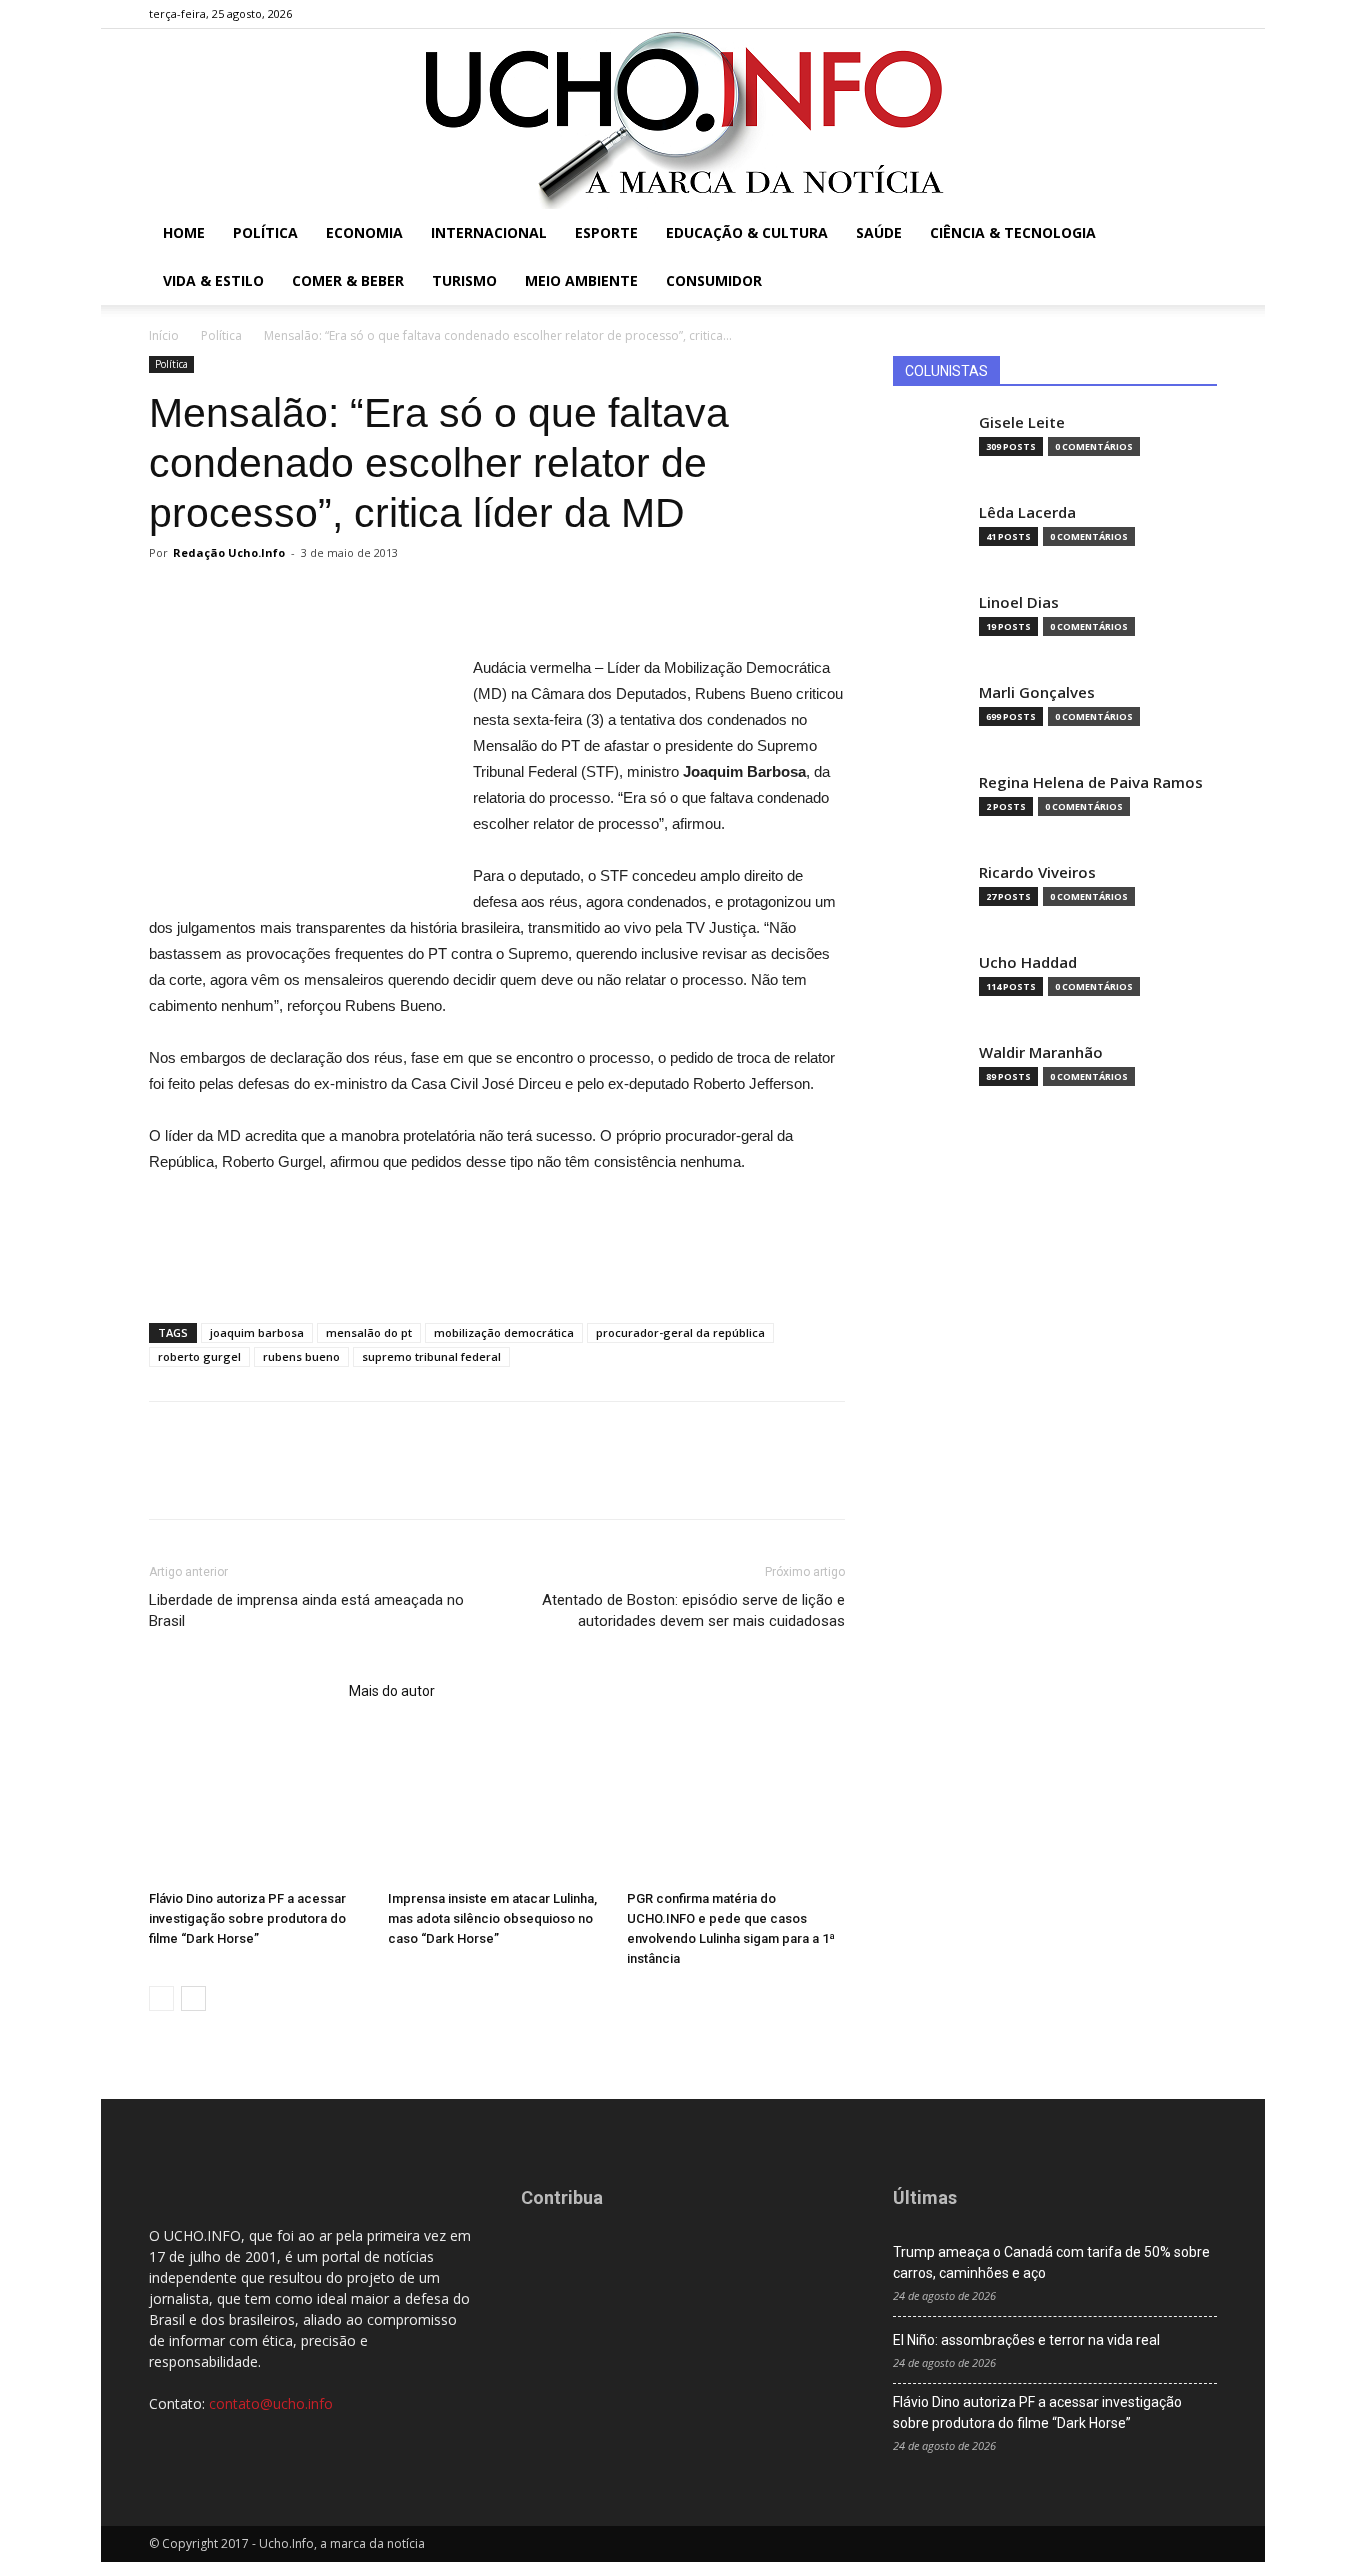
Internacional (489, 232)
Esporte (606, 232)
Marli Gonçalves (1037, 692)
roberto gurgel (199, 1356)
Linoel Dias (1019, 602)
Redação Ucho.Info (229, 552)
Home (184, 232)
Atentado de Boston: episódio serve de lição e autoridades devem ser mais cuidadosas (693, 1610)
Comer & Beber (348, 280)
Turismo (464, 280)
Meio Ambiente (581, 280)
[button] (1193, 234)
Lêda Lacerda (1027, 512)
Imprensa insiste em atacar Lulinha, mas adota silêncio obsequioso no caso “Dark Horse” (492, 1918)
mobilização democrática (504, 1332)
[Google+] (1136, 14)
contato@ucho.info (271, 2403)
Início (164, 335)
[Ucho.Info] (683, 119)
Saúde (879, 232)
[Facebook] (1103, 14)
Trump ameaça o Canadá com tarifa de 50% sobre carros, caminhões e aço (1051, 2262)
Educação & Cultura (747, 232)
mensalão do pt (369, 1332)
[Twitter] (1169, 14)
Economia (364, 232)
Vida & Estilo (213, 280)
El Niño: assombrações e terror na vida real (1026, 2340)
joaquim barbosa (257, 1332)
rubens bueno (301, 1356)
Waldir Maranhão (1041, 1052)
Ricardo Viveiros (1037, 872)
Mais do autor (392, 1691)
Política (265, 232)
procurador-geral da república (680, 1332)
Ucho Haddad (1028, 962)
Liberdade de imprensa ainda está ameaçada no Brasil (306, 1610)
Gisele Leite (1022, 422)
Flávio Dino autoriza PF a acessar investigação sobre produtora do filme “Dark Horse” (247, 1918)
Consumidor (714, 280)
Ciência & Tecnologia (1013, 232)
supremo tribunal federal (431, 1356)
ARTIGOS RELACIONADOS (243, 1691)
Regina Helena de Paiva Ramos (1091, 782)
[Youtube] (1202, 14)
